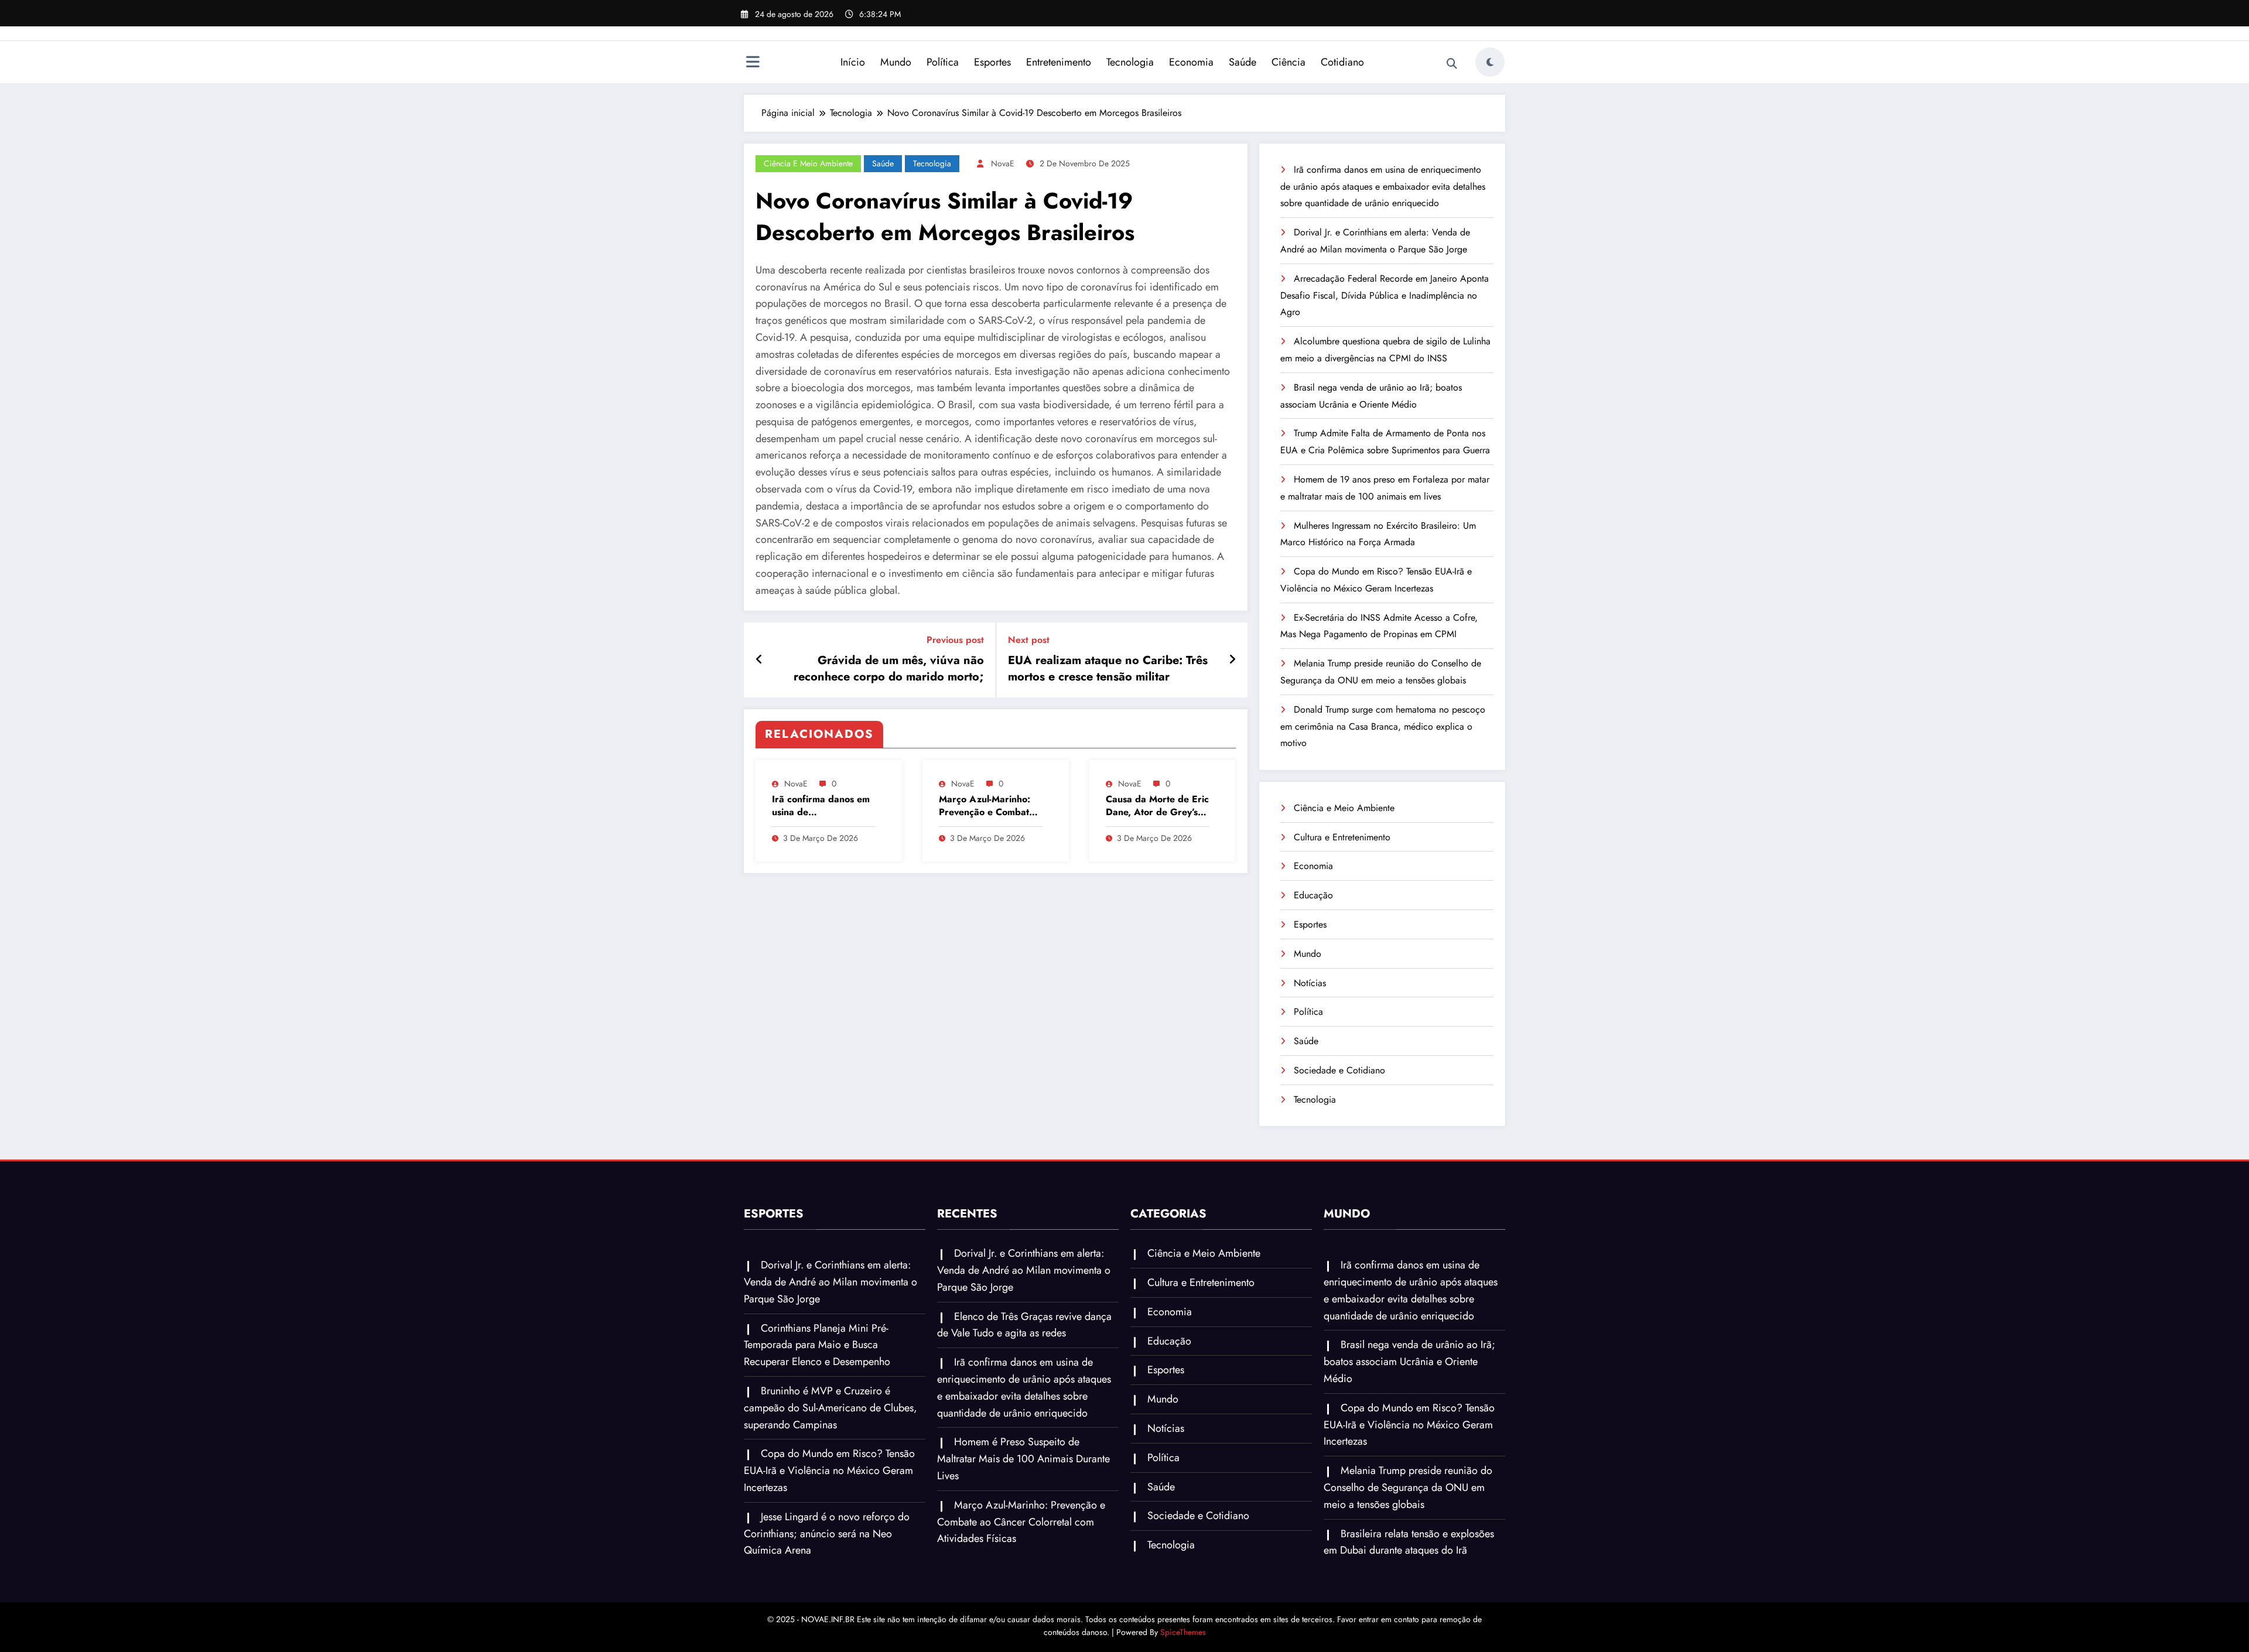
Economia (1191, 62)
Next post (1029, 640)
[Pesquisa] (1452, 64)
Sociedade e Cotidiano (1339, 1070)
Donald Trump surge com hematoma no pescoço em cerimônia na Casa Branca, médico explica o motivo (1383, 726)
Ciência (1288, 62)
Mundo (896, 62)
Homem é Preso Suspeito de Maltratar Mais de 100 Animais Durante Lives (1023, 1459)
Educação (1313, 895)
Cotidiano (1342, 62)
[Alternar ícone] (753, 63)
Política (943, 62)
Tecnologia (1130, 62)
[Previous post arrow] (759, 660)
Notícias (1310, 983)
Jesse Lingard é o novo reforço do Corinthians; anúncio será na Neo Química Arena (827, 1534)
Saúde (1243, 62)
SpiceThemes (1183, 1632)
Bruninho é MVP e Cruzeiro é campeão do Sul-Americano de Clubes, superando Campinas (830, 1408)
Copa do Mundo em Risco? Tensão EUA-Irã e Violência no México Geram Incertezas (829, 1470)
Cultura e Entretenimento (1342, 837)
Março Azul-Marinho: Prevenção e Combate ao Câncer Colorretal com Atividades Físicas (987, 806)
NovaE (1003, 163)
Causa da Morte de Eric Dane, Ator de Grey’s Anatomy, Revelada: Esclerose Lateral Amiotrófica (1157, 806)
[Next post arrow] (1232, 660)
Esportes (992, 62)
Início (853, 62)
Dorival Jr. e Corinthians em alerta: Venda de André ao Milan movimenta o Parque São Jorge (830, 1282)
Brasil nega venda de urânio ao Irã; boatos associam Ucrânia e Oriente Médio (1409, 1362)
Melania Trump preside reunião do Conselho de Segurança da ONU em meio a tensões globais (1408, 1487)
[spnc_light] (1490, 62)
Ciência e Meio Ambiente (808, 163)
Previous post (955, 640)
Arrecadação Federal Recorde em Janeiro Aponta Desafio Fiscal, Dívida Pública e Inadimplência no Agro (1385, 295)
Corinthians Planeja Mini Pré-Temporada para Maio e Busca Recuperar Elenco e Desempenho (817, 1345)
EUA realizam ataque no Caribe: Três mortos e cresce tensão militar (1108, 669)
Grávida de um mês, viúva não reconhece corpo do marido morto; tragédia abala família (889, 669)
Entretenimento (1059, 62)
